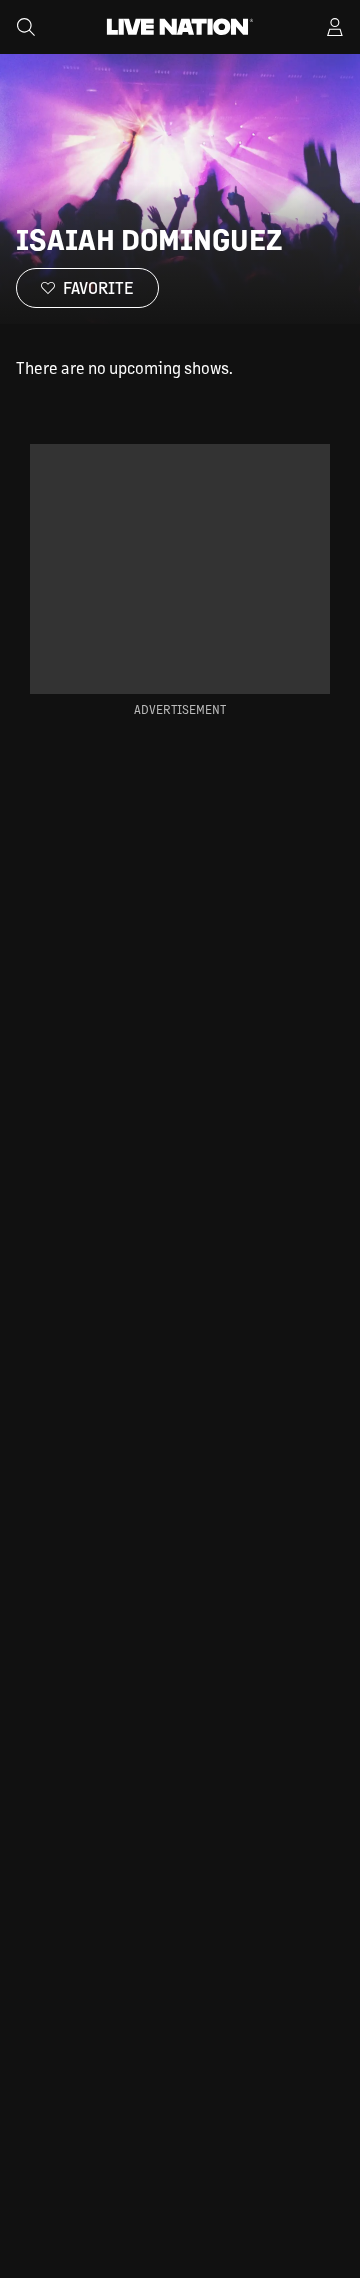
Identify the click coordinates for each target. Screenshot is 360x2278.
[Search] (26, 27)
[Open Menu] (335, 27)
